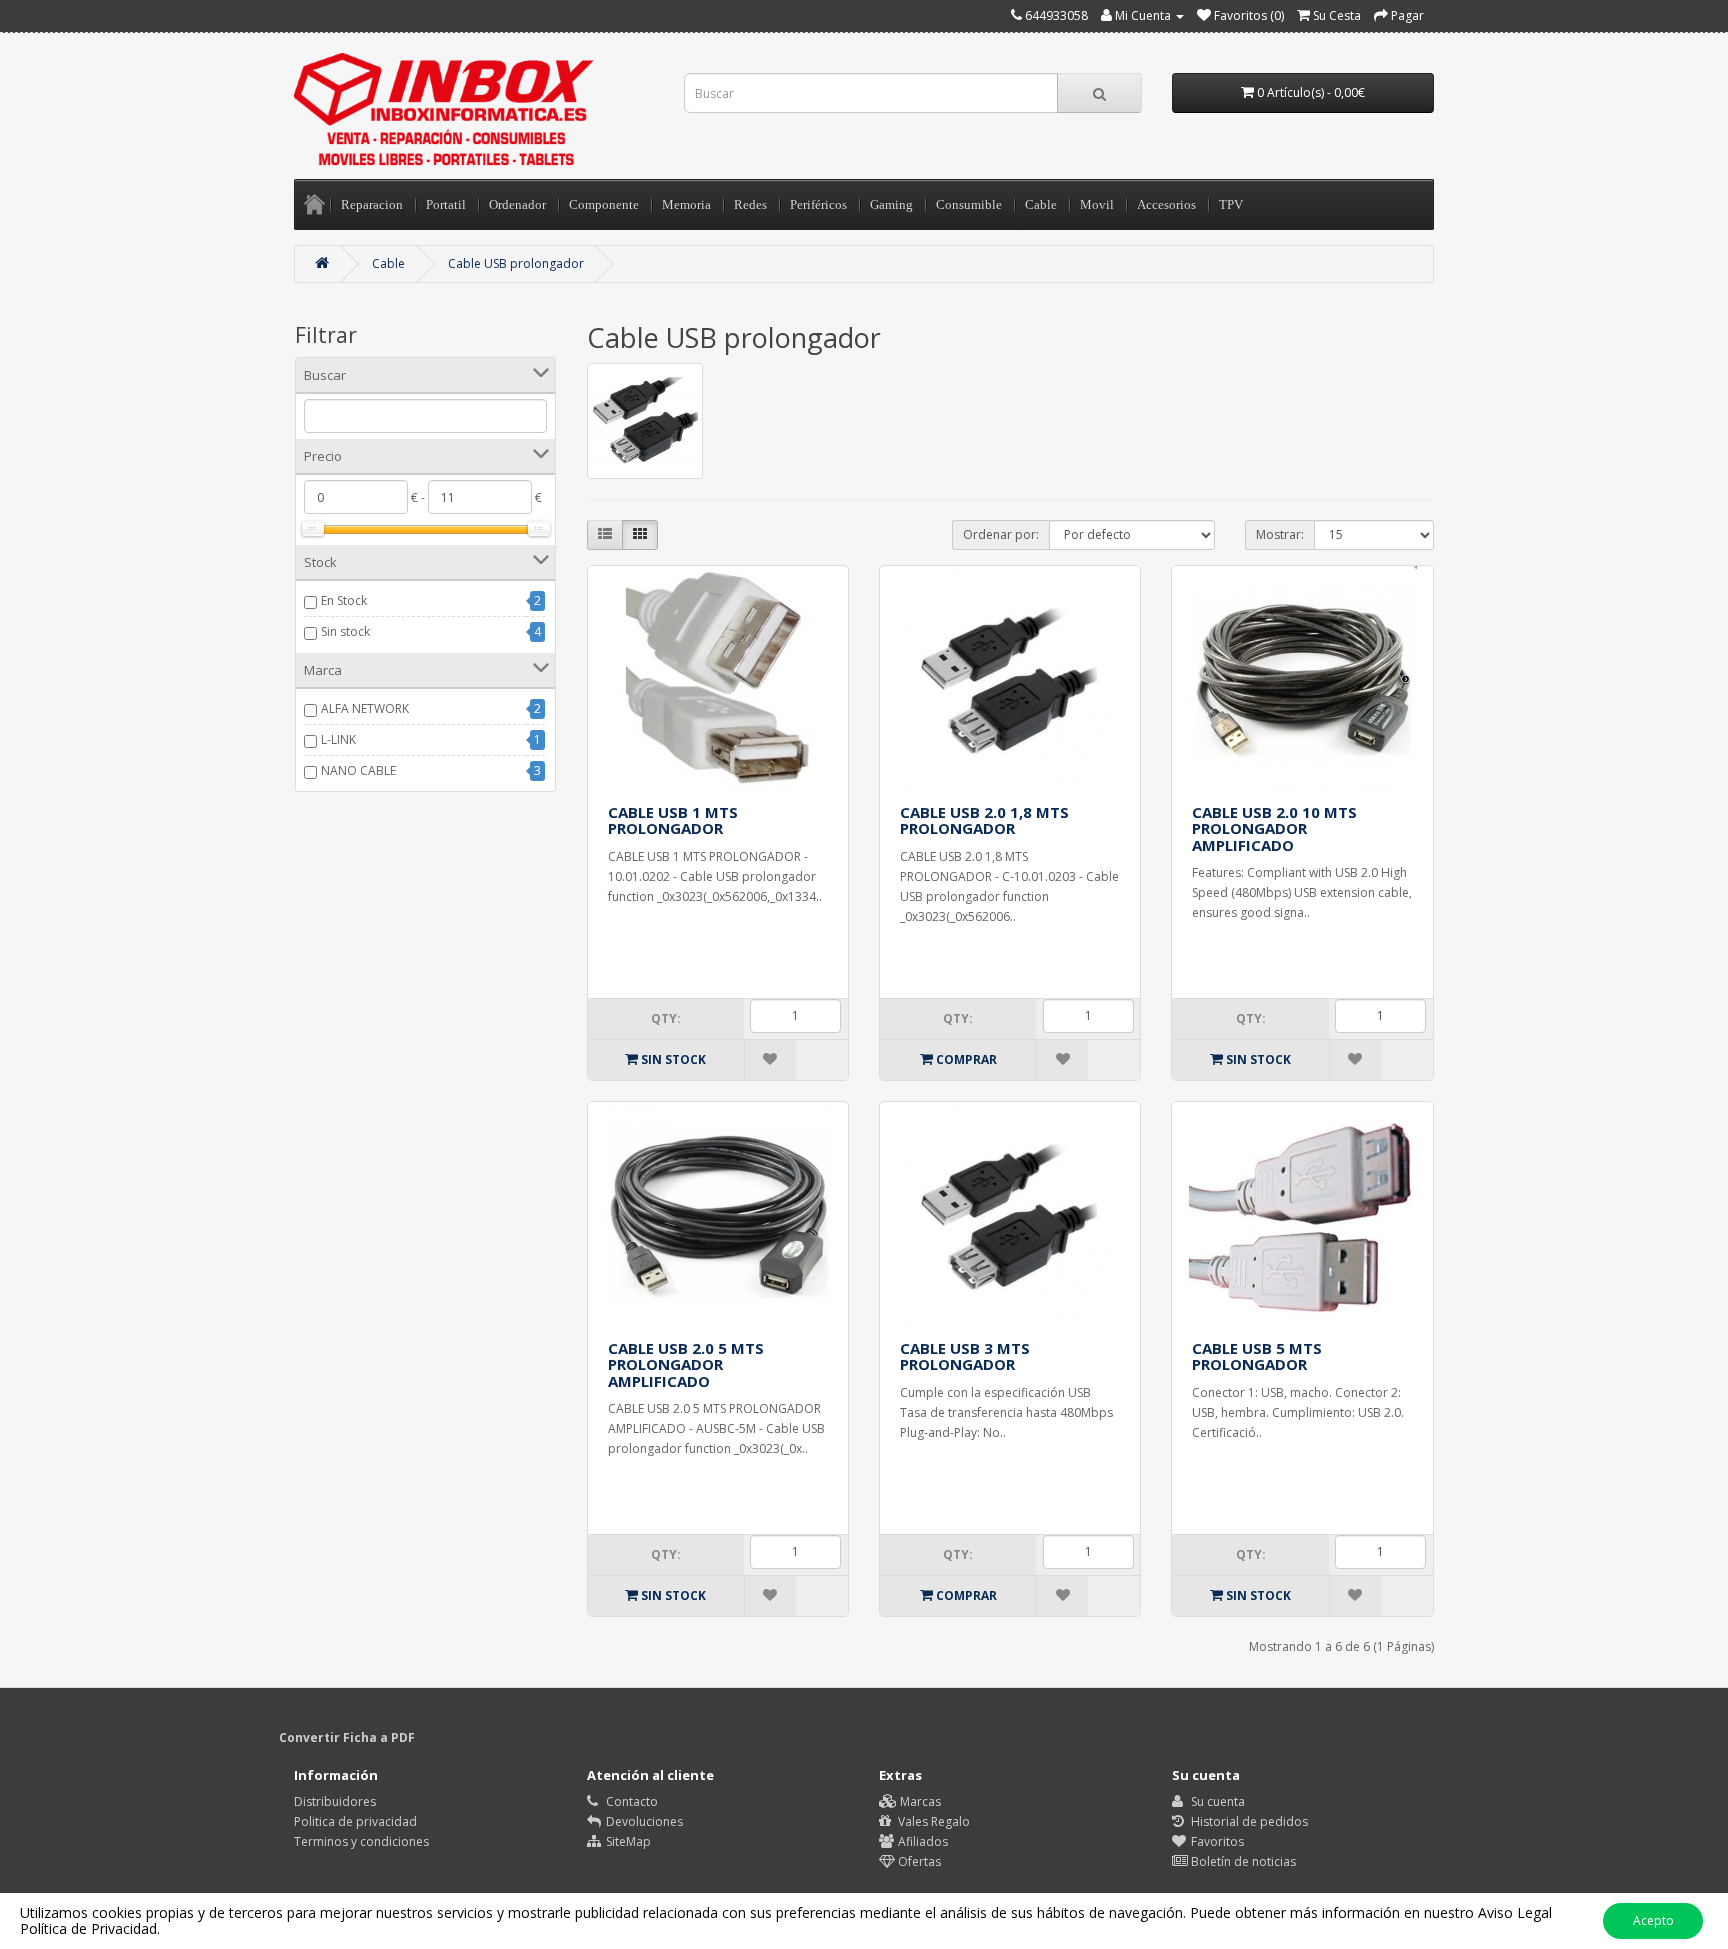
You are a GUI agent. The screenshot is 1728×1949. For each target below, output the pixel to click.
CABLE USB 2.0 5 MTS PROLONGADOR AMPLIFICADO (686, 1364)
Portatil (446, 204)
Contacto (630, 1801)
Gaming (891, 204)
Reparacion (372, 204)
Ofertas (918, 1861)
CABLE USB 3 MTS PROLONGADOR (965, 1356)
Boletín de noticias (1242, 1861)
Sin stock (345, 631)
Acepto (1653, 1920)
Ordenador (517, 204)
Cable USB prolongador (516, 263)
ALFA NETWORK (365, 708)
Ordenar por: (1001, 534)
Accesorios (1166, 204)
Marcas (919, 1801)
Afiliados (921, 1841)
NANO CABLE (358, 770)
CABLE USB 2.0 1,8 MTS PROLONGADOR (984, 820)
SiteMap (627, 1841)
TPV (1231, 204)
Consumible (969, 204)
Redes (750, 204)
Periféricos (818, 204)
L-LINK (338, 739)
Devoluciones (643, 1821)
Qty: (666, 1018)
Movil (1097, 204)
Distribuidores (335, 1801)
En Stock (344, 600)
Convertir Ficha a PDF (347, 1737)
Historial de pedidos (1248, 1821)
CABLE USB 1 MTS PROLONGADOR (673, 820)
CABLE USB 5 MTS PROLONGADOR (1257, 1356)
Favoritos (1216, 1841)
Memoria (686, 204)
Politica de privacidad (355, 1821)
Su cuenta (1216, 1801)
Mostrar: (1280, 534)
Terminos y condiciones (361, 1841)
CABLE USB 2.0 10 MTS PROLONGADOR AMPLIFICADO (1274, 828)
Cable (1041, 204)
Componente (604, 204)
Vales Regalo (932, 1821)
